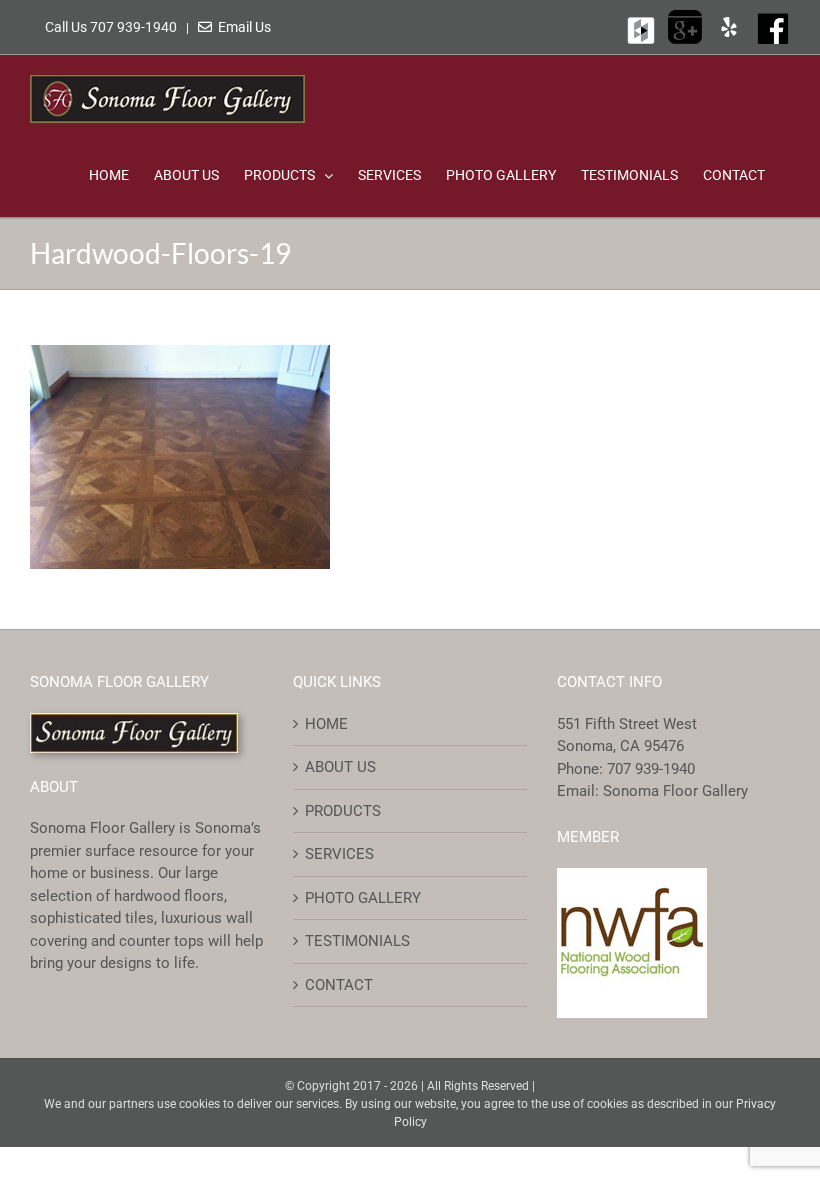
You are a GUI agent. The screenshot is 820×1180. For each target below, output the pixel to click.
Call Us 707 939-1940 (112, 27)
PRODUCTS (343, 811)
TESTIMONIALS (357, 941)
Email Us (241, 27)
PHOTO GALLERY (363, 898)
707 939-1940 (651, 769)
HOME (326, 724)
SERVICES (339, 854)
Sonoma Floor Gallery (675, 791)
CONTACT (339, 985)
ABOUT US (340, 767)
